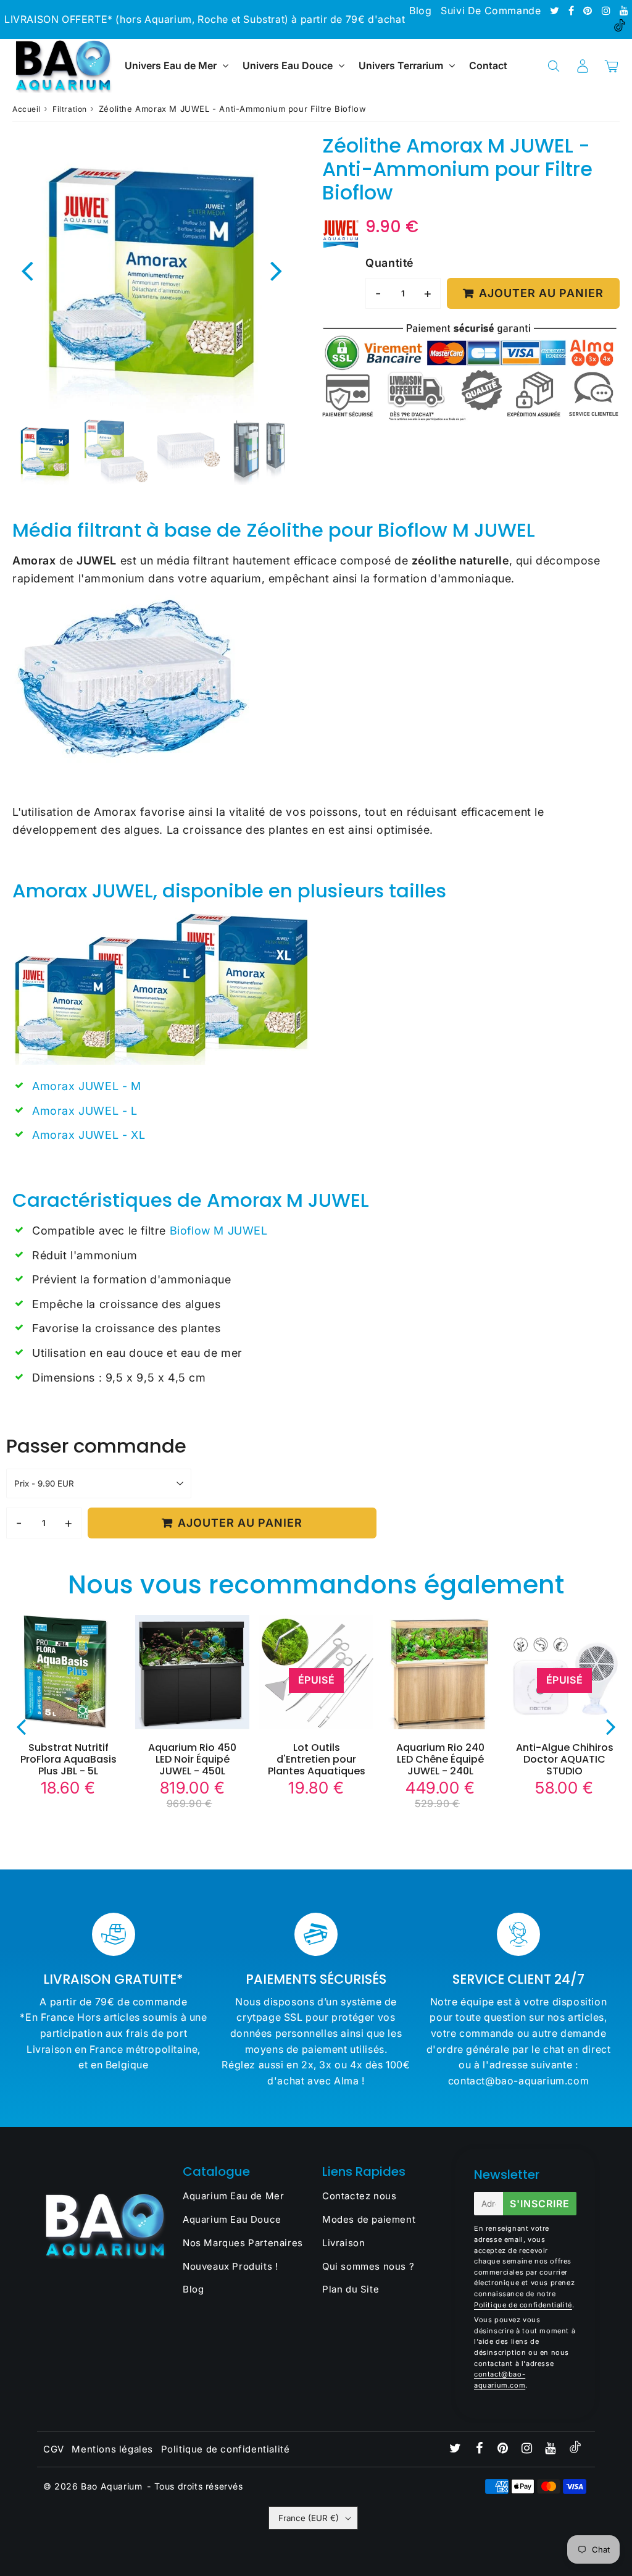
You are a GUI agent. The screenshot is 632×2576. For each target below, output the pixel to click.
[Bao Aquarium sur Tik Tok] (620, 28)
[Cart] (611, 66)
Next (276, 270)
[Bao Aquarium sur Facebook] (573, 10)
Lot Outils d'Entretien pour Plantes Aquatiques (317, 1759)
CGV (54, 2449)
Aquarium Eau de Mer (233, 2196)
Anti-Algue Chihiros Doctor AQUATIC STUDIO (565, 1759)
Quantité (389, 263)
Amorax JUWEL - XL (89, 1135)
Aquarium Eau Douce (232, 2219)
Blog (420, 10)
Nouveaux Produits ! (230, 2266)
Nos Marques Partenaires (243, 2243)
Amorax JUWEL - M (88, 1086)
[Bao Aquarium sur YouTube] (624, 10)
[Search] (553, 66)
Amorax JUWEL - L (85, 1111)
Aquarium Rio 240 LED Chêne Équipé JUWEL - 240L (440, 1759)
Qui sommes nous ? (368, 2266)
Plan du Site (351, 2289)
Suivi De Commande (491, 10)
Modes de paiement (369, 2219)
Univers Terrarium (401, 65)
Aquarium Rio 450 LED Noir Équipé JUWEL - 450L (192, 1759)
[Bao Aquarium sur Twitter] (556, 10)
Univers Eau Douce (288, 65)
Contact (488, 65)
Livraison (343, 2243)
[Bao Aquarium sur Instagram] (608, 10)
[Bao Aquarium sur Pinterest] (589, 10)
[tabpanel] (45, 452)
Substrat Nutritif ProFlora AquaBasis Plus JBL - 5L (69, 1759)
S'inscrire (540, 2204)
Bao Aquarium (111, 2486)
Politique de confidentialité (523, 2305)
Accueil (27, 109)
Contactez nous (359, 2196)
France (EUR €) (309, 2518)
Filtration (70, 109)
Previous (27, 270)
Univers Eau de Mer (171, 65)
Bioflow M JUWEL (219, 1231)
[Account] (582, 66)
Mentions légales (112, 2449)
